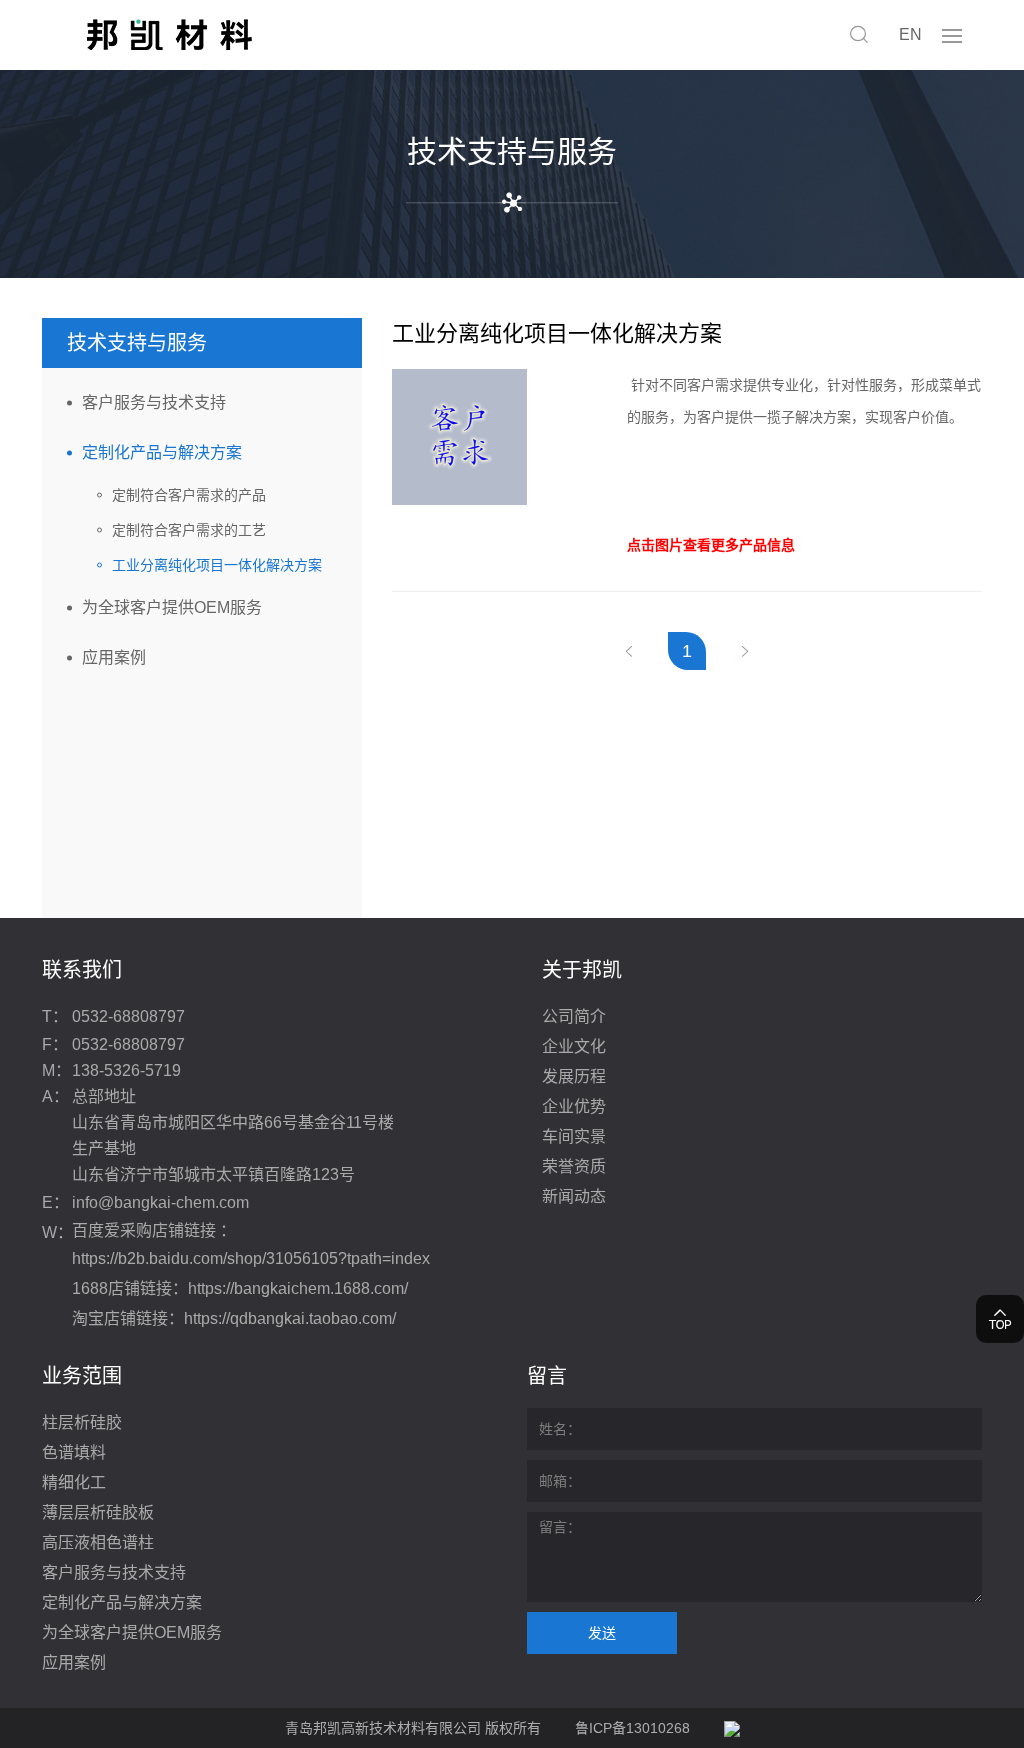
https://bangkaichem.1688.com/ (298, 1288)
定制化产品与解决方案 (162, 452)
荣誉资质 (574, 1166)
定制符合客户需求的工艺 (189, 530)
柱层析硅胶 (82, 1422)
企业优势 (574, 1106)
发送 (602, 1633)
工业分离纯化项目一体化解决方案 (217, 565)
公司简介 (574, 1016)
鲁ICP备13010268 (632, 1728)
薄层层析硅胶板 (98, 1512)
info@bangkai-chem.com (160, 1202)
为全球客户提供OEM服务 (172, 607)
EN (910, 34)
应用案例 (114, 657)
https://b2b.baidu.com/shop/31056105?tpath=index (251, 1258)
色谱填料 (74, 1452)
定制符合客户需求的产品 (189, 495)
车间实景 (574, 1136)
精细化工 (74, 1482)
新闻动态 (574, 1196)
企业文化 (574, 1046)
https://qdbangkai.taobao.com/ (290, 1318)
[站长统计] (732, 1728)
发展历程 (574, 1076)
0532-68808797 (128, 1016)
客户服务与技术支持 (154, 402)
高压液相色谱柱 (98, 1542)
